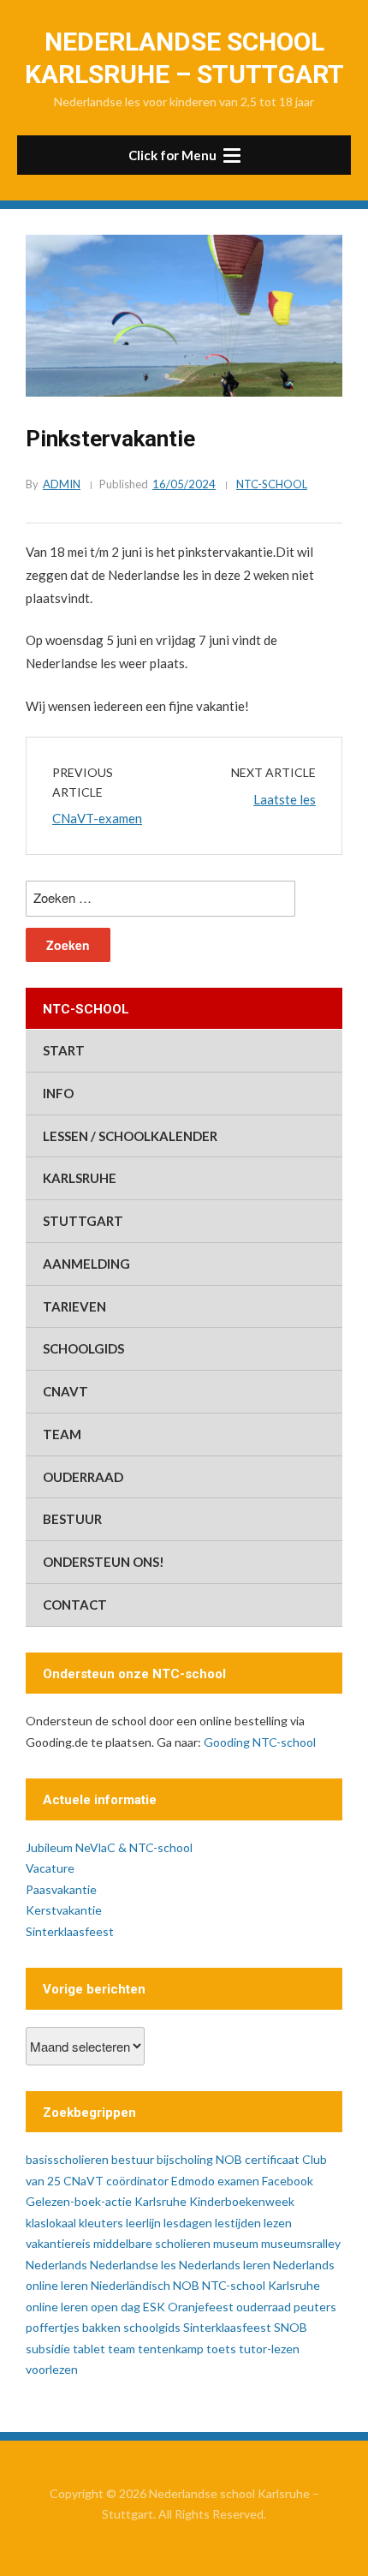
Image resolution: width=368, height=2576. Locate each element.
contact (75, 1605)
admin (62, 484)
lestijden (238, 2223)
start (64, 1050)
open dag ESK (128, 2307)
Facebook (288, 2181)
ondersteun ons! (104, 1562)
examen (238, 2181)
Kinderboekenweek (242, 2201)
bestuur (72, 1519)
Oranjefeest (201, 2307)
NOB (186, 2285)
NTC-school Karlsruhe (261, 2285)
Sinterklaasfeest (70, 1931)
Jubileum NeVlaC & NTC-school (109, 1847)
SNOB (291, 2327)
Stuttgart (83, 1221)
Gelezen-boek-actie (79, 2201)
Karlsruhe (80, 1178)
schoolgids (83, 1348)
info (58, 1093)
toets (221, 2349)
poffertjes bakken (73, 2327)
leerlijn (143, 2223)
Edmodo (193, 2181)
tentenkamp (171, 2349)
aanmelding (86, 1264)
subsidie (48, 2349)
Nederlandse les (133, 2265)
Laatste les (285, 799)
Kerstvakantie (64, 1910)
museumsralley (301, 2243)
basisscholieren (67, 2159)
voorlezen (52, 2369)
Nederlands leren (225, 2265)
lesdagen (188, 2223)
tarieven (74, 1306)
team (62, 1434)
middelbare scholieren (152, 2243)
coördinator (137, 2181)
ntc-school (272, 484)
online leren (57, 2307)
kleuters (101, 2223)
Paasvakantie (61, 1889)
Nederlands (56, 2265)
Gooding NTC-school (260, 1742)
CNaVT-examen (97, 818)
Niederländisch (131, 2285)
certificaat (272, 2159)
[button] (184, 155)
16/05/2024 (184, 484)
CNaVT (65, 1391)
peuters (315, 2307)
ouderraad (83, 1477)
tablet (89, 2349)
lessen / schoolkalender (130, 1136)
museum (236, 2243)
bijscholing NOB (199, 2159)
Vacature (50, 1868)
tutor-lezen (269, 2349)
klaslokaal (51, 2223)
